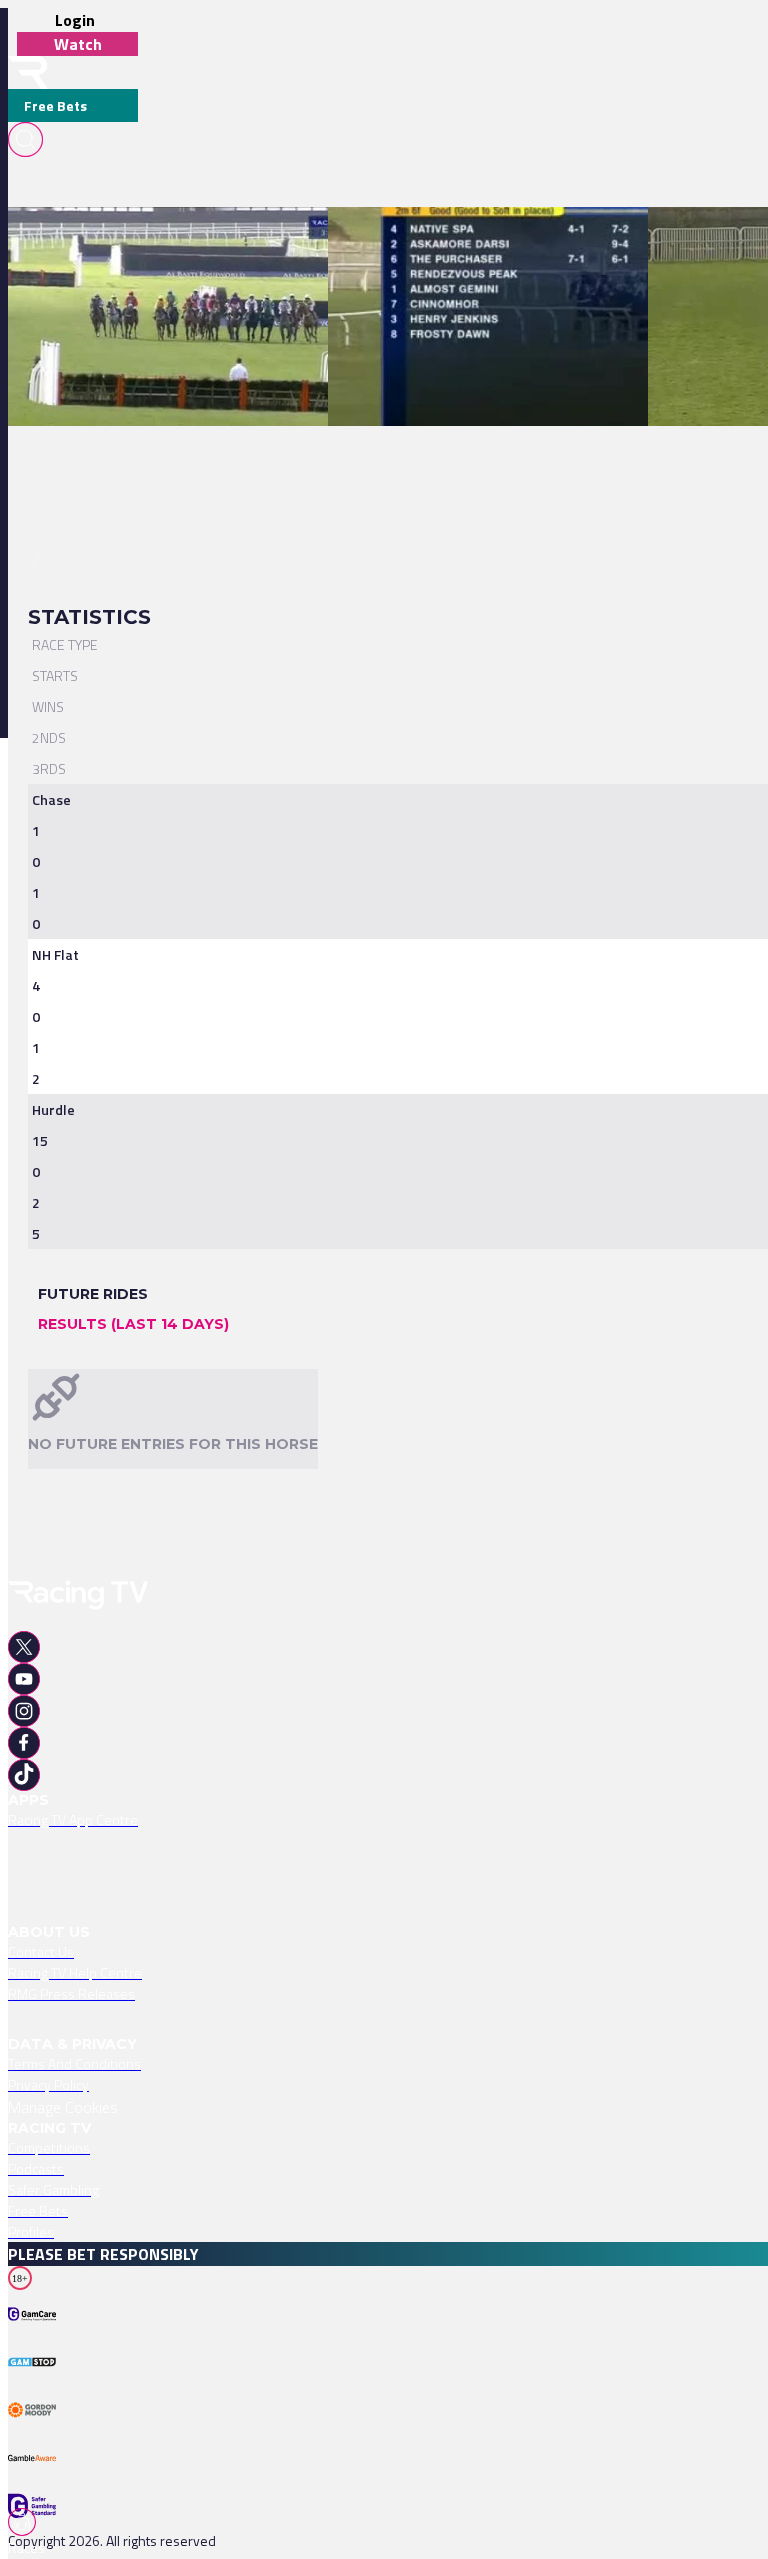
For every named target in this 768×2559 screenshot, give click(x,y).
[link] (204, 242)
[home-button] (28, 72)
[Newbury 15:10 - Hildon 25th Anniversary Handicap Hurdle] (194, 242)
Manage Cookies (63, 2107)
